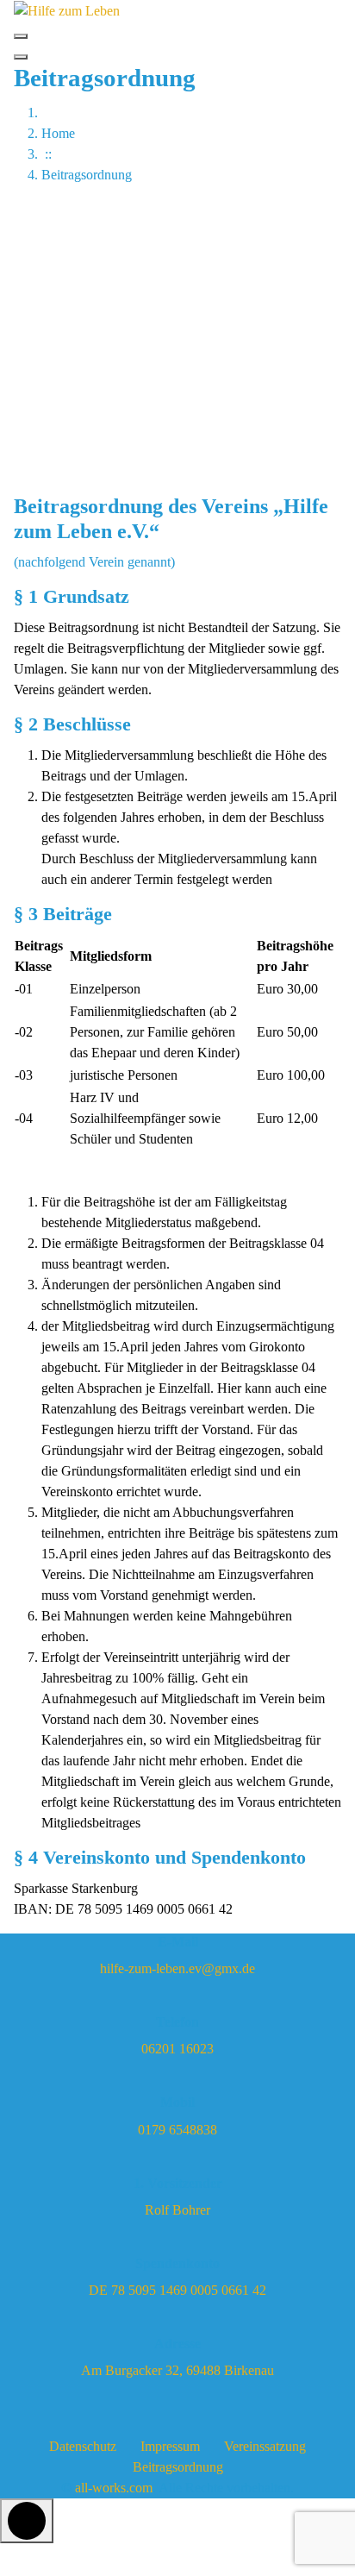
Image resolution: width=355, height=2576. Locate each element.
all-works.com (114, 2488)
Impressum (170, 2446)
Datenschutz (83, 2446)
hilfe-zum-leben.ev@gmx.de (177, 1968)
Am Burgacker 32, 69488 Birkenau (177, 2370)
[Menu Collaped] (21, 36)
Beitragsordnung (178, 2467)
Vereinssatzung (265, 2446)
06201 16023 (177, 2049)
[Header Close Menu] (21, 57)
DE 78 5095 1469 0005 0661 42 (177, 2290)
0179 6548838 (177, 2130)
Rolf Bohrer (177, 2210)
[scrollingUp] (27, 2521)
